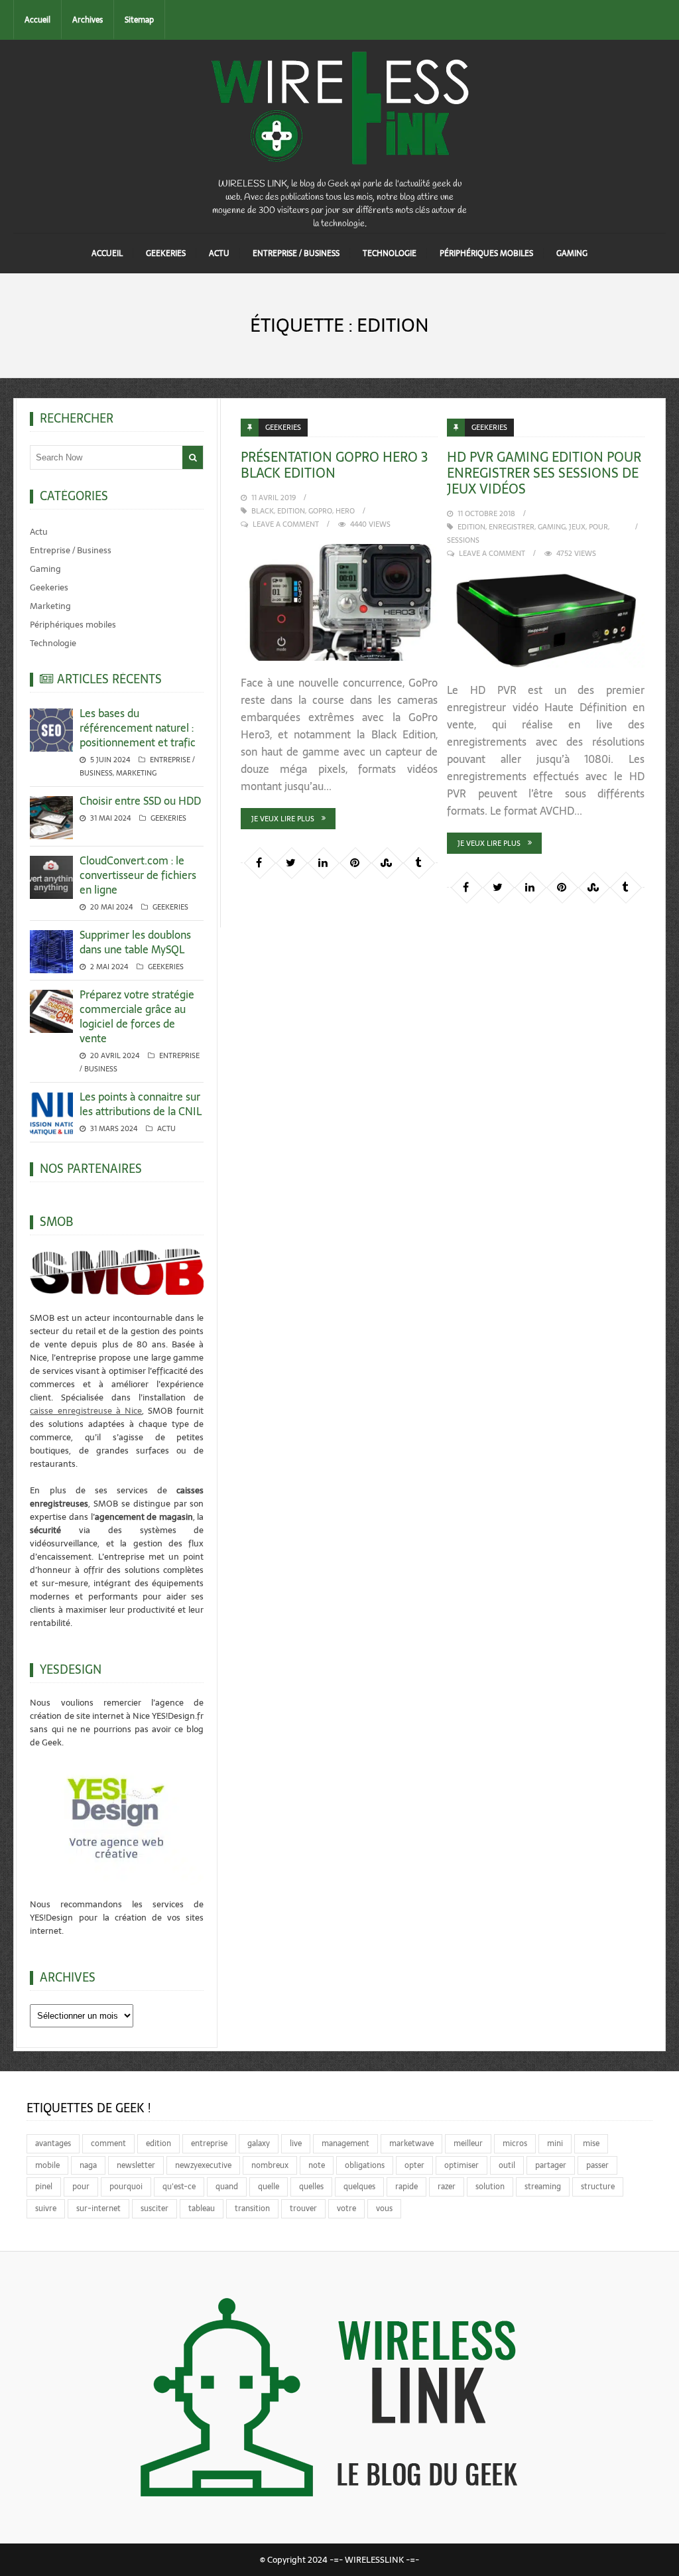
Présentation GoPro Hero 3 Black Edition (334, 465)
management (345, 2143)
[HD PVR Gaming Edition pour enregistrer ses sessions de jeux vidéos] (545, 621)
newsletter (136, 2165)
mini (555, 2143)
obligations (365, 2165)
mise (591, 2143)
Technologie (390, 253)
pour (598, 527)
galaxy (259, 2143)
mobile (47, 2165)
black (263, 511)
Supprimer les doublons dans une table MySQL (135, 942)
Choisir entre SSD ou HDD (140, 801)
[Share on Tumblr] (418, 862)
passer (597, 2165)
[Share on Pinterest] (355, 862)
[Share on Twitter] (291, 862)
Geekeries (166, 253)
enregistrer (512, 527)
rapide (406, 2187)
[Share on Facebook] (259, 862)
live (296, 2143)
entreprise (209, 2143)
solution (490, 2187)
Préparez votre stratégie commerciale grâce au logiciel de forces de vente (137, 1016)
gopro (320, 511)
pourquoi (126, 2187)
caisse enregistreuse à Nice (86, 1411)
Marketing (50, 606)
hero (345, 511)
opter (414, 2165)
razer (447, 2187)
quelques (359, 2187)
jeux (577, 527)
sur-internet (98, 2208)
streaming (543, 2187)
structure (598, 2187)
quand (227, 2187)
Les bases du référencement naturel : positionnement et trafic (138, 728)
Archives (88, 20)
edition (291, 511)
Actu (219, 253)
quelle (269, 2187)
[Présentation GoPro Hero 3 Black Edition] (339, 602)
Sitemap (139, 20)
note (317, 2165)
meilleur (468, 2143)
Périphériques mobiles (486, 253)
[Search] (193, 457)
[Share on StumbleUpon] (387, 862)
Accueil (37, 20)
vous (384, 2208)
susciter (154, 2208)
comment (108, 2143)
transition (252, 2208)
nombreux (270, 2165)
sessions (463, 540)
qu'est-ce (179, 2187)
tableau (202, 2208)
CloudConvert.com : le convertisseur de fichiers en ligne (138, 875)
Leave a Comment (286, 524)
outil (507, 2165)
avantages (53, 2143)
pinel (44, 2187)
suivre (46, 2208)
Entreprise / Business (296, 253)
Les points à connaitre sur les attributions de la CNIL (141, 1104)
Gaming (572, 253)
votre (346, 2208)
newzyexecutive (203, 2165)
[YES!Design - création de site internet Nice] (117, 1817)
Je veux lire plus (283, 819)
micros (515, 2143)
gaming (552, 527)
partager (551, 2165)
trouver (303, 2208)
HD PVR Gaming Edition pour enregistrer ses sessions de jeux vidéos (544, 473)
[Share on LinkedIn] (323, 862)
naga (88, 2165)
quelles (311, 2187)
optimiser (462, 2165)
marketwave (411, 2143)
